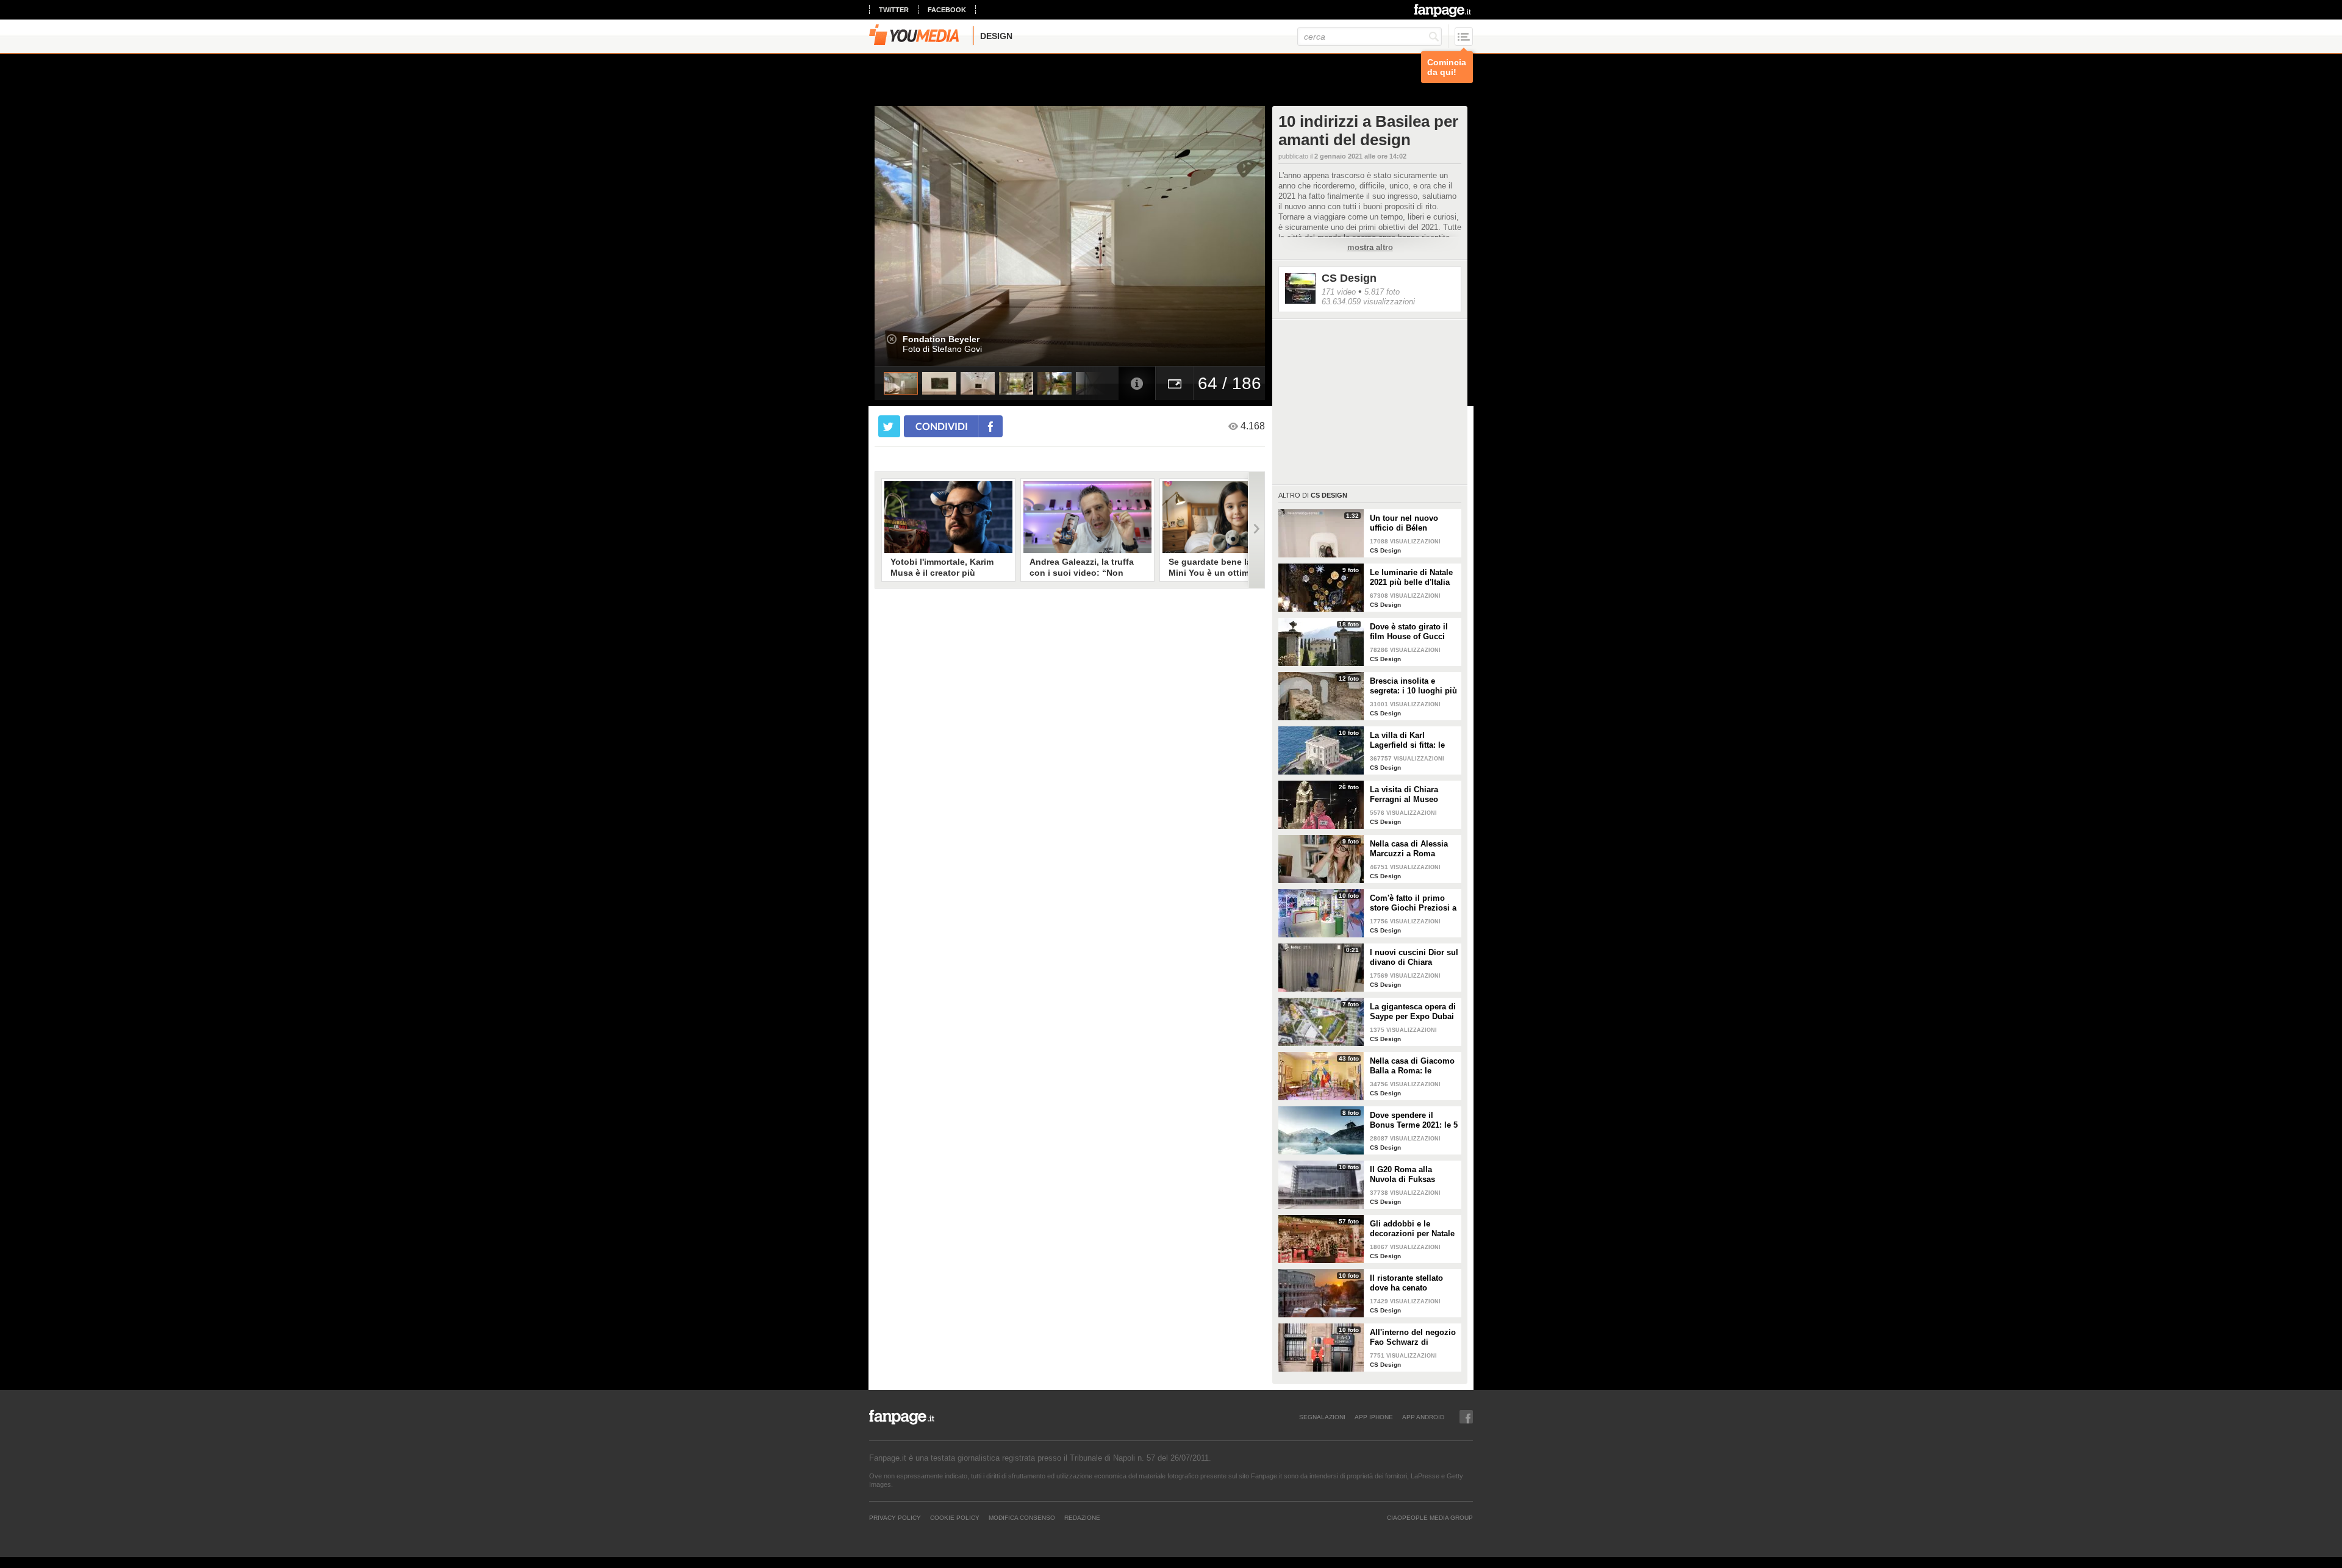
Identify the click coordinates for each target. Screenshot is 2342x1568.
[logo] (1443, 10)
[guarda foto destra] (1109, 236)
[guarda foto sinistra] (914, 236)
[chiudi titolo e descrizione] (892, 339)
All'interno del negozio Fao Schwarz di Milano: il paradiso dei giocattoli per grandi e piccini (1413, 1337)
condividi (942, 426)
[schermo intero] (1175, 383)
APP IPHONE (1374, 1417)
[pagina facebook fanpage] (1466, 1417)
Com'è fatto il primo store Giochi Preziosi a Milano (1413, 903)
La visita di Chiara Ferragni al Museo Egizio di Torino (1404, 795)
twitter (894, 10)
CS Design (1349, 278)
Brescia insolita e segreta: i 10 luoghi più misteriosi (1413, 686)
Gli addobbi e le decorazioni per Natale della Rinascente (1412, 1229)
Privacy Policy (895, 1517)
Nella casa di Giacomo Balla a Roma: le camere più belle (1412, 1066)
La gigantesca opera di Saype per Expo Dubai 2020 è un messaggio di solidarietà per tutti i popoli (1413, 1012)
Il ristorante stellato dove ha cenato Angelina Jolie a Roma (1413, 1283)
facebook (947, 10)
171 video (1339, 292)
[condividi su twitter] (889, 426)
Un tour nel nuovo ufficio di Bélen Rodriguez (1404, 523)
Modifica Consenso (1022, 1517)
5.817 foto (1382, 292)
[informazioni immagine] (1137, 383)
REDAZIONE (1082, 1517)
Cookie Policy (955, 1517)
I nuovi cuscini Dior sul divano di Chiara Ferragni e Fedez (1414, 958)
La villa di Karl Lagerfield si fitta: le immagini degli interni (1412, 740)
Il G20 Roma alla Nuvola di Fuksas (1402, 1174)
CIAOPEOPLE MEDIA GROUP (1430, 1517)
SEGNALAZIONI (1322, 1417)
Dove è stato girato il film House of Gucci (1409, 632)
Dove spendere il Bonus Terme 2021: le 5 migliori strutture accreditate (1414, 1120)
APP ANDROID (1423, 1417)
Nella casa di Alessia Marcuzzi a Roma (1409, 849)
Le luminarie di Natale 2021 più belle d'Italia (1411, 577)
